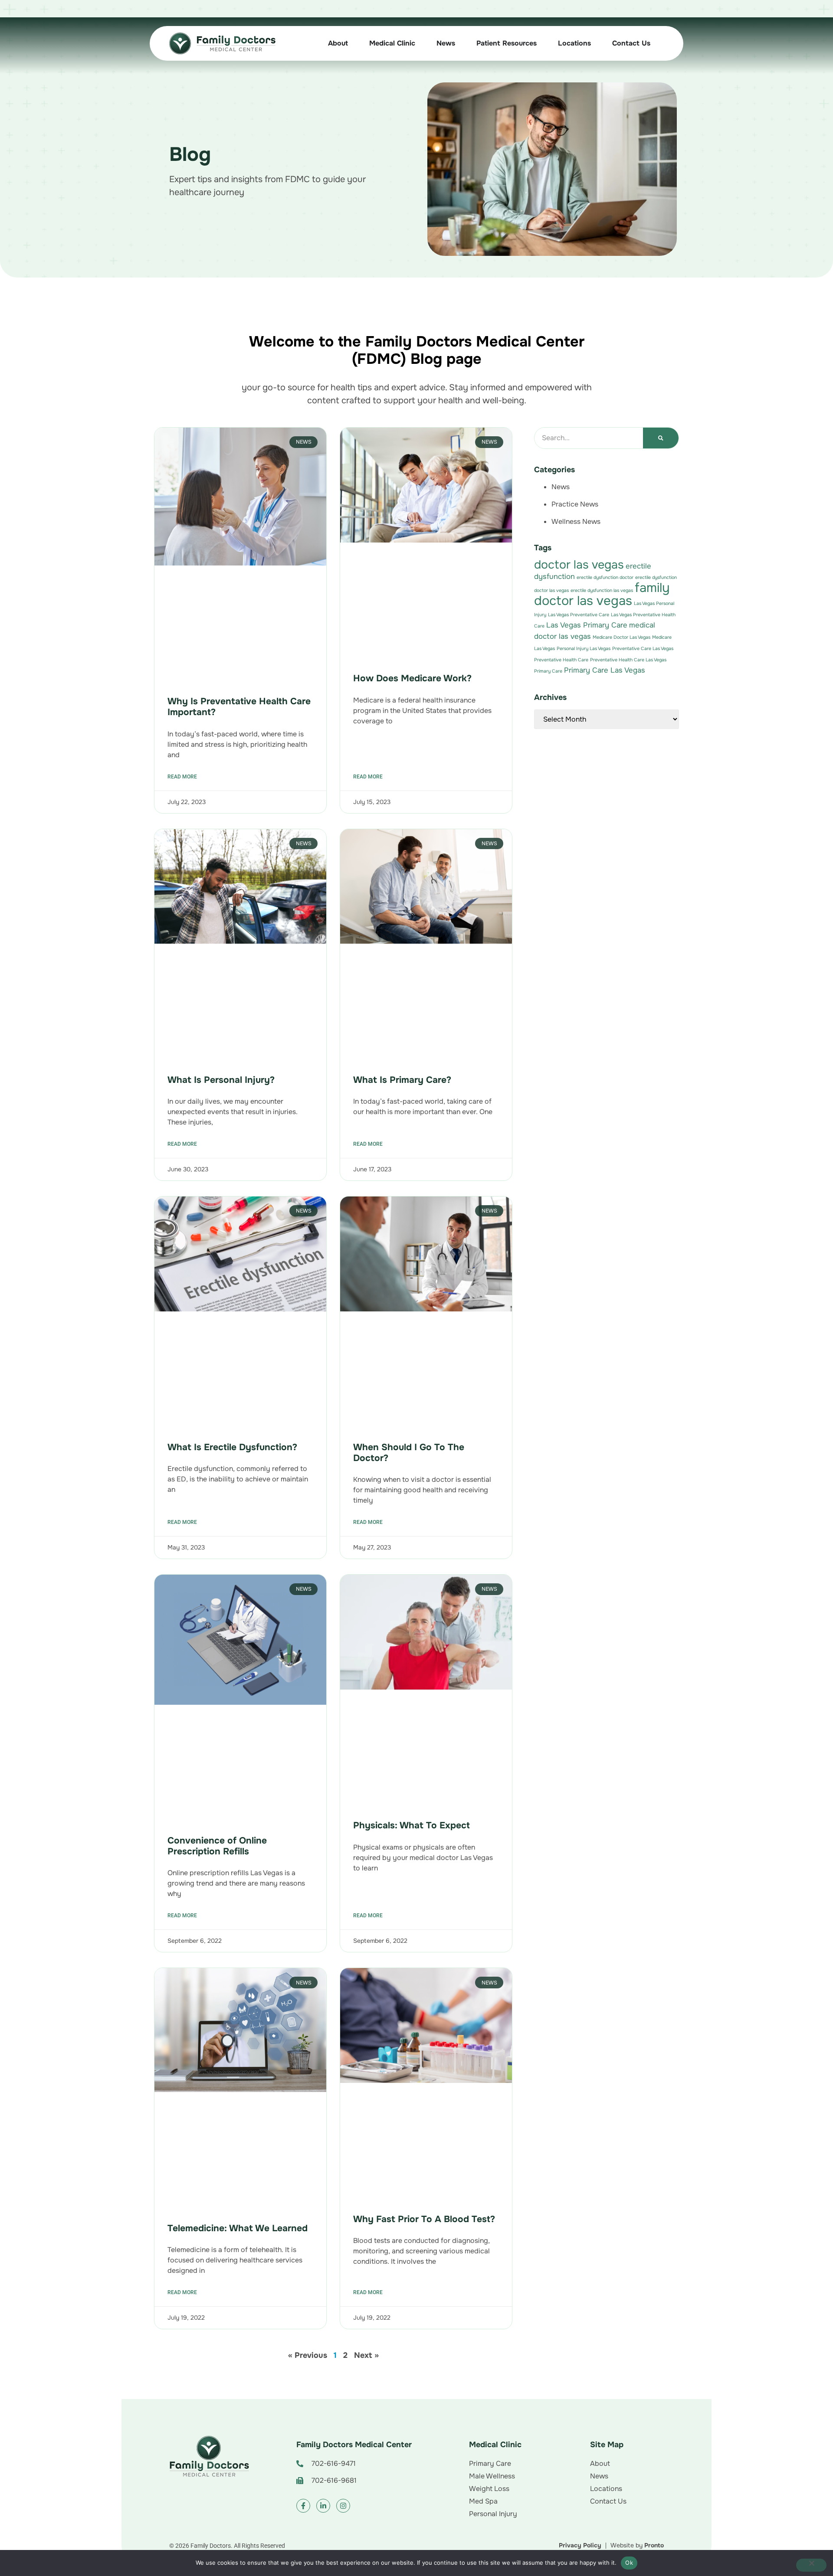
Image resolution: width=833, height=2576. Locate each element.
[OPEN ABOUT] (354, 43)
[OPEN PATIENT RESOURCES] (543, 43)
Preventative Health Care (561, 660)
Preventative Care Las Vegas (643, 649)
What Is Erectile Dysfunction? (232, 1447)
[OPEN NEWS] (462, 43)
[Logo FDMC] (209, 2457)
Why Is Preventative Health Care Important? (239, 707)
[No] (811, 2565)
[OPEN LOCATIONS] (597, 43)
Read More (182, 777)
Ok (629, 2563)
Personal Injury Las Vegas (584, 649)
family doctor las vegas (602, 594)
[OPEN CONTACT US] (657, 43)
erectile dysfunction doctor (605, 577)
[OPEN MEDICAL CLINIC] (422, 43)
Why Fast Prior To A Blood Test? (425, 2219)
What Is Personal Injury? (221, 1080)
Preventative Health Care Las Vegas (628, 660)
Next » (366, 2355)
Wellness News (576, 521)
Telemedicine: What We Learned (238, 2228)
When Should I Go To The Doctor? (409, 1453)
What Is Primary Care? (402, 1080)
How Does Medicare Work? (412, 678)
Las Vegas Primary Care (587, 625)
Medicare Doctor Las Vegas (621, 637)
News (561, 487)
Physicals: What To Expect (412, 1825)
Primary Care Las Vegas (605, 670)
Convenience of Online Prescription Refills (217, 1846)
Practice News (575, 504)
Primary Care (548, 671)
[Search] (661, 438)
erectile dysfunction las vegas (602, 590)
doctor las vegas (579, 565)
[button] (357, 2464)
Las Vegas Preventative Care (579, 615)
